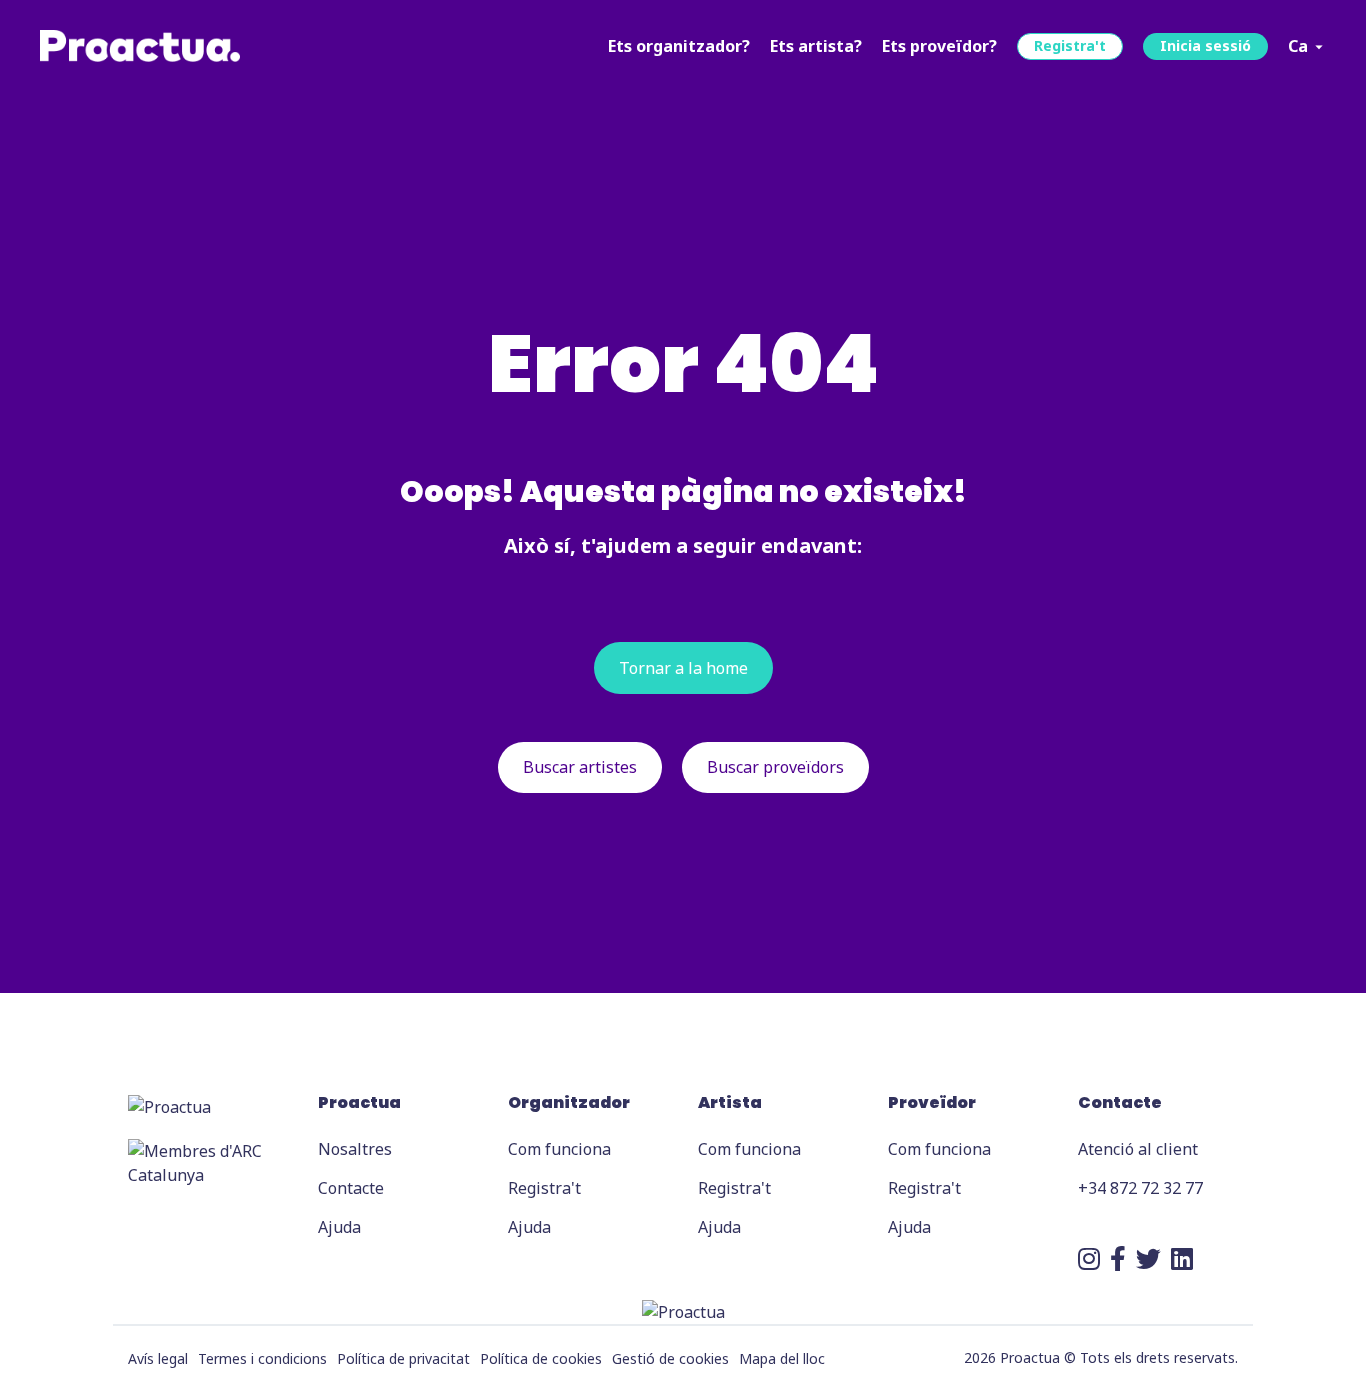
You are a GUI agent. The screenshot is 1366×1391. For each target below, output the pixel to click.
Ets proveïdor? (939, 46)
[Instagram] (1089, 1258)
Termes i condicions (262, 1358)
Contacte (351, 1188)
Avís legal (158, 1358)
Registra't (1070, 45)
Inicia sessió (1205, 45)
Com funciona (559, 1149)
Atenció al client (1138, 1149)
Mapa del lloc (782, 1358)
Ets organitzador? (679, 46)
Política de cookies (541, 1358)
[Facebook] (1118, 1258)
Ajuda (339, 1227)
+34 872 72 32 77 (1140, 1188)
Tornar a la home (683, 668)
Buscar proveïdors (775, 767)
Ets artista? (816, 46)
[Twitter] (1148, 1258)
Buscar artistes (580, 767)
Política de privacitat (403, 1358)
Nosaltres (355, 1149)
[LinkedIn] (1182, 1258)
